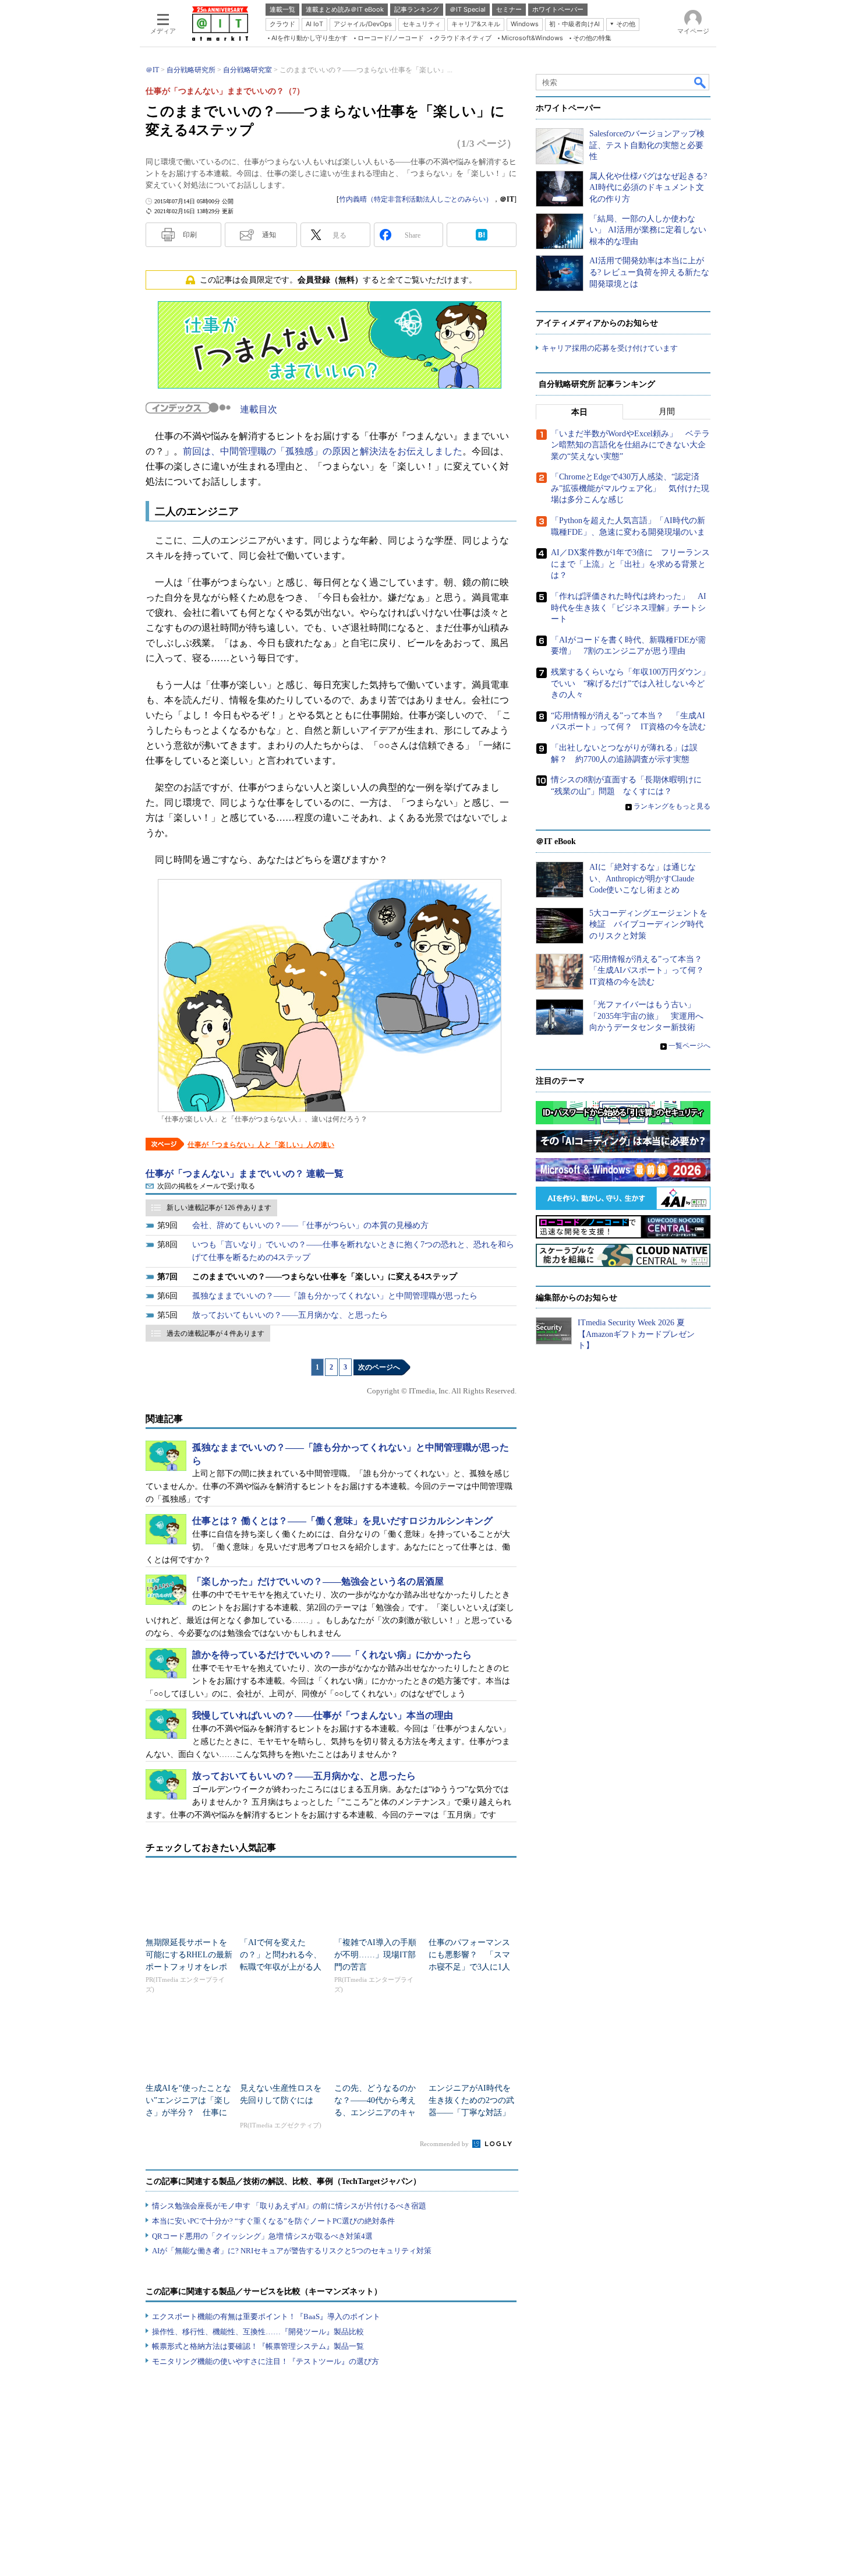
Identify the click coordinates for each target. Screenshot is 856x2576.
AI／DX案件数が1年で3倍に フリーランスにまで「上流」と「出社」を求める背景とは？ (630, 564)
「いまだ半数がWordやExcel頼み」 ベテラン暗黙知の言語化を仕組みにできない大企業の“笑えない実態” (630, 445)
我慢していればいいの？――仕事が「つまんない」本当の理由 (323, 1715)
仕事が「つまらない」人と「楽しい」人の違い (261, 1145)
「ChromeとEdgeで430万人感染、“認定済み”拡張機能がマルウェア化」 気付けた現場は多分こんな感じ (630, 488)
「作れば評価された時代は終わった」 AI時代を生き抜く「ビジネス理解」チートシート (629, 608)
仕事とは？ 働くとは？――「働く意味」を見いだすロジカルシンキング (342, 1521)
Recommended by (445, 2144)
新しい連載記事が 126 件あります (219, 1208)
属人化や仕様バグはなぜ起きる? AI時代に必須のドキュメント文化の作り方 (648, 188)
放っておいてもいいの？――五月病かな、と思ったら (290, 1315)
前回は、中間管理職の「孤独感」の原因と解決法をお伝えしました (323, 451)
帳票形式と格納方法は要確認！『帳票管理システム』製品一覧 (258, 2346)
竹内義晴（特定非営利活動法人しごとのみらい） (416, 199)
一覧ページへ (689, 1046)
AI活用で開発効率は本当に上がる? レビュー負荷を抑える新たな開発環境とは (649, 272)
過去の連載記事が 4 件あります (215, 1333)
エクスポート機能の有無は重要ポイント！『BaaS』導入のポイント (266, 2316)
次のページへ (379, 1367)
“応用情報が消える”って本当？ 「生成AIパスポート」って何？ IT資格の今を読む (651, 971)
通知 (269, 235)
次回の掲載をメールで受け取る (206, 1186)
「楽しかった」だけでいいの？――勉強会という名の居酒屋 (318, 1581)
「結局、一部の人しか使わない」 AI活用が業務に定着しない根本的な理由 (648, 230)
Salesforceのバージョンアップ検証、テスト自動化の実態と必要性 (647, 145)
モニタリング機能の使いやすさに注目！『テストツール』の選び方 (266, 2361)
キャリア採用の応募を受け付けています (610, 348)
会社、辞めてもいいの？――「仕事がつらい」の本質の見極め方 (310, 1225)
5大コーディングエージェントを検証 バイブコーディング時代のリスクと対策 (648, 924)
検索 (701, 82)
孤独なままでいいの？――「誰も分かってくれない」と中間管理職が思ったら (335, 1296)
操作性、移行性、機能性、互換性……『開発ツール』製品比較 (258, 2332)
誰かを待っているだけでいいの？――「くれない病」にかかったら (332, 1655)
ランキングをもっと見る (672, 806)
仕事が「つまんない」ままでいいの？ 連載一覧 (245, 1174)
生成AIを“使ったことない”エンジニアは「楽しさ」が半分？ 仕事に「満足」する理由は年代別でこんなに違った (188, 2113)
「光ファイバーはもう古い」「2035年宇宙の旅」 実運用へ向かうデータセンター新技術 (646, 1016)
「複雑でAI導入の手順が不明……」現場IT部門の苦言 (375, 1955)
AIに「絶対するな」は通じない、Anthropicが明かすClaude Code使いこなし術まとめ (643, 878)
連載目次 (259, 409)
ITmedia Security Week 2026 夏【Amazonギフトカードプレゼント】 (636, 1334)
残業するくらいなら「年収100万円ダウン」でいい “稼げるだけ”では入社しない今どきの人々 (630, 683)
